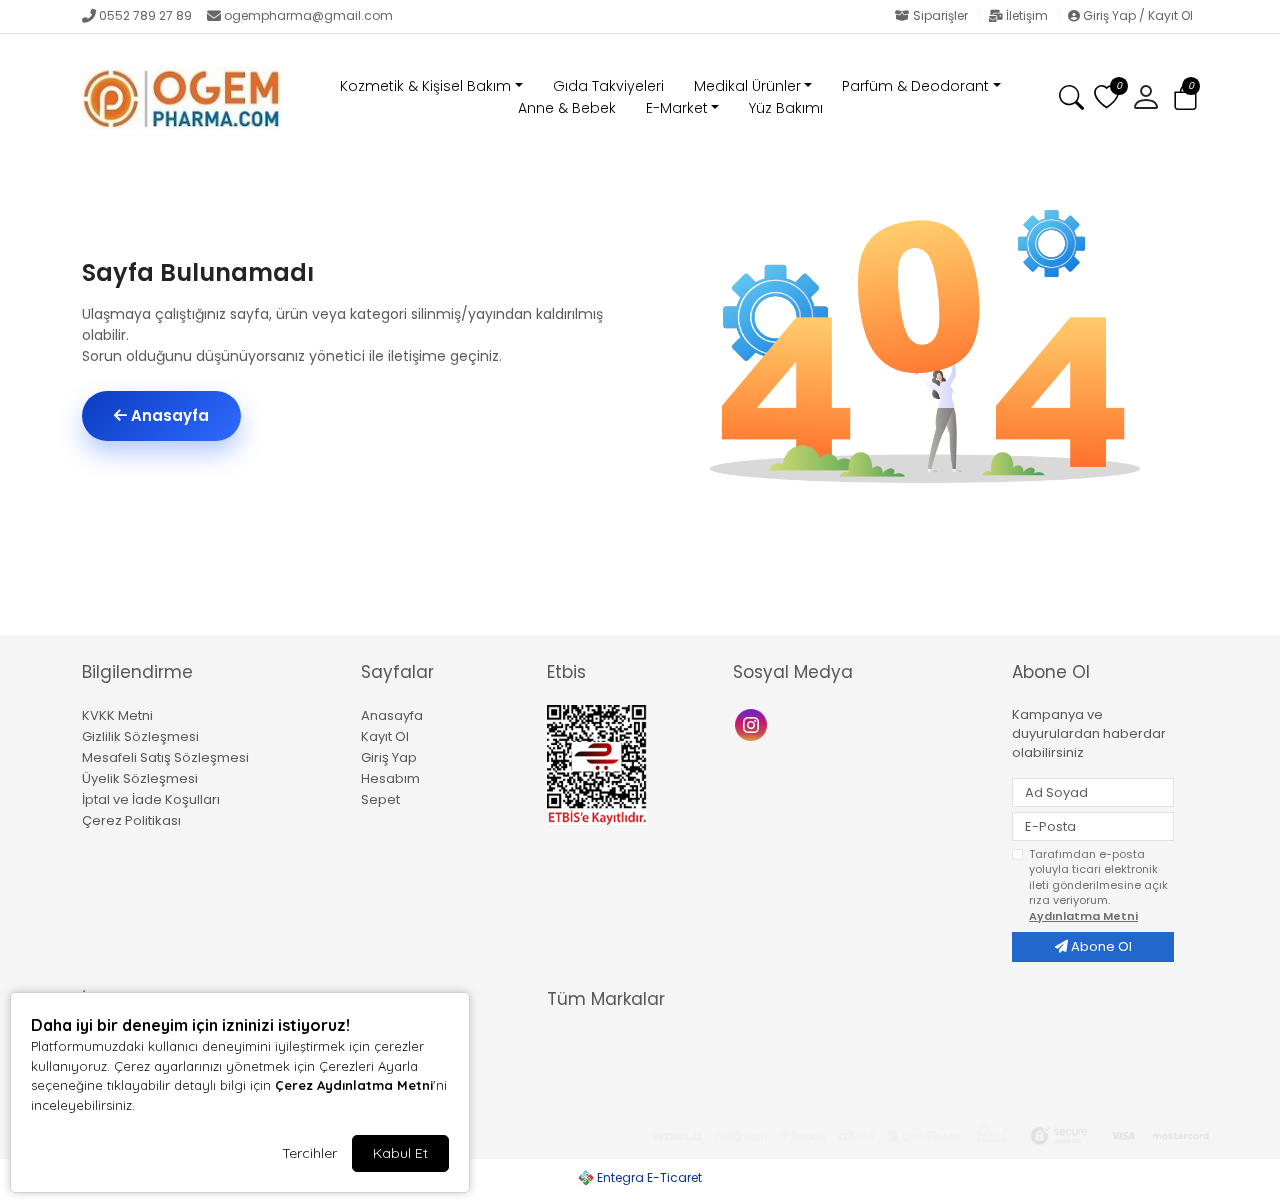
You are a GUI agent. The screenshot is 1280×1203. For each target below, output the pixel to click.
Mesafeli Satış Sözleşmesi (165, 757)
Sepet (380, 799)
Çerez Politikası (131, 820)
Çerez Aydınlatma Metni (354, 1085)
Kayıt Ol (385, 736)
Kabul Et (400, 1153)
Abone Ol (1100, 946)
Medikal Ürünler (747, 86)
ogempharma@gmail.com (308, 15)
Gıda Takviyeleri (608, 86)
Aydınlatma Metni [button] (1083, 916)
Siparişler (940, 15)
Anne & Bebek (567, 108)
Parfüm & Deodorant (915, 86)
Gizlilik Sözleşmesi (140, 736)
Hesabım (390, 778)
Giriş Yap (389, 757)
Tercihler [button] (309, 1153)
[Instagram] (753, 723)
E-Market (677, 108)
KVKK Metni (117, 715)
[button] (1185, 98)
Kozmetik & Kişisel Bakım (425, 86)
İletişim (1027, 15)
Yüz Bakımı (786, 108)
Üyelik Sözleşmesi (140, 778)
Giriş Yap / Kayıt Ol (1136, 15)
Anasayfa (168, 415)
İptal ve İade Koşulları (151, 799)
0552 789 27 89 (145, 15)
